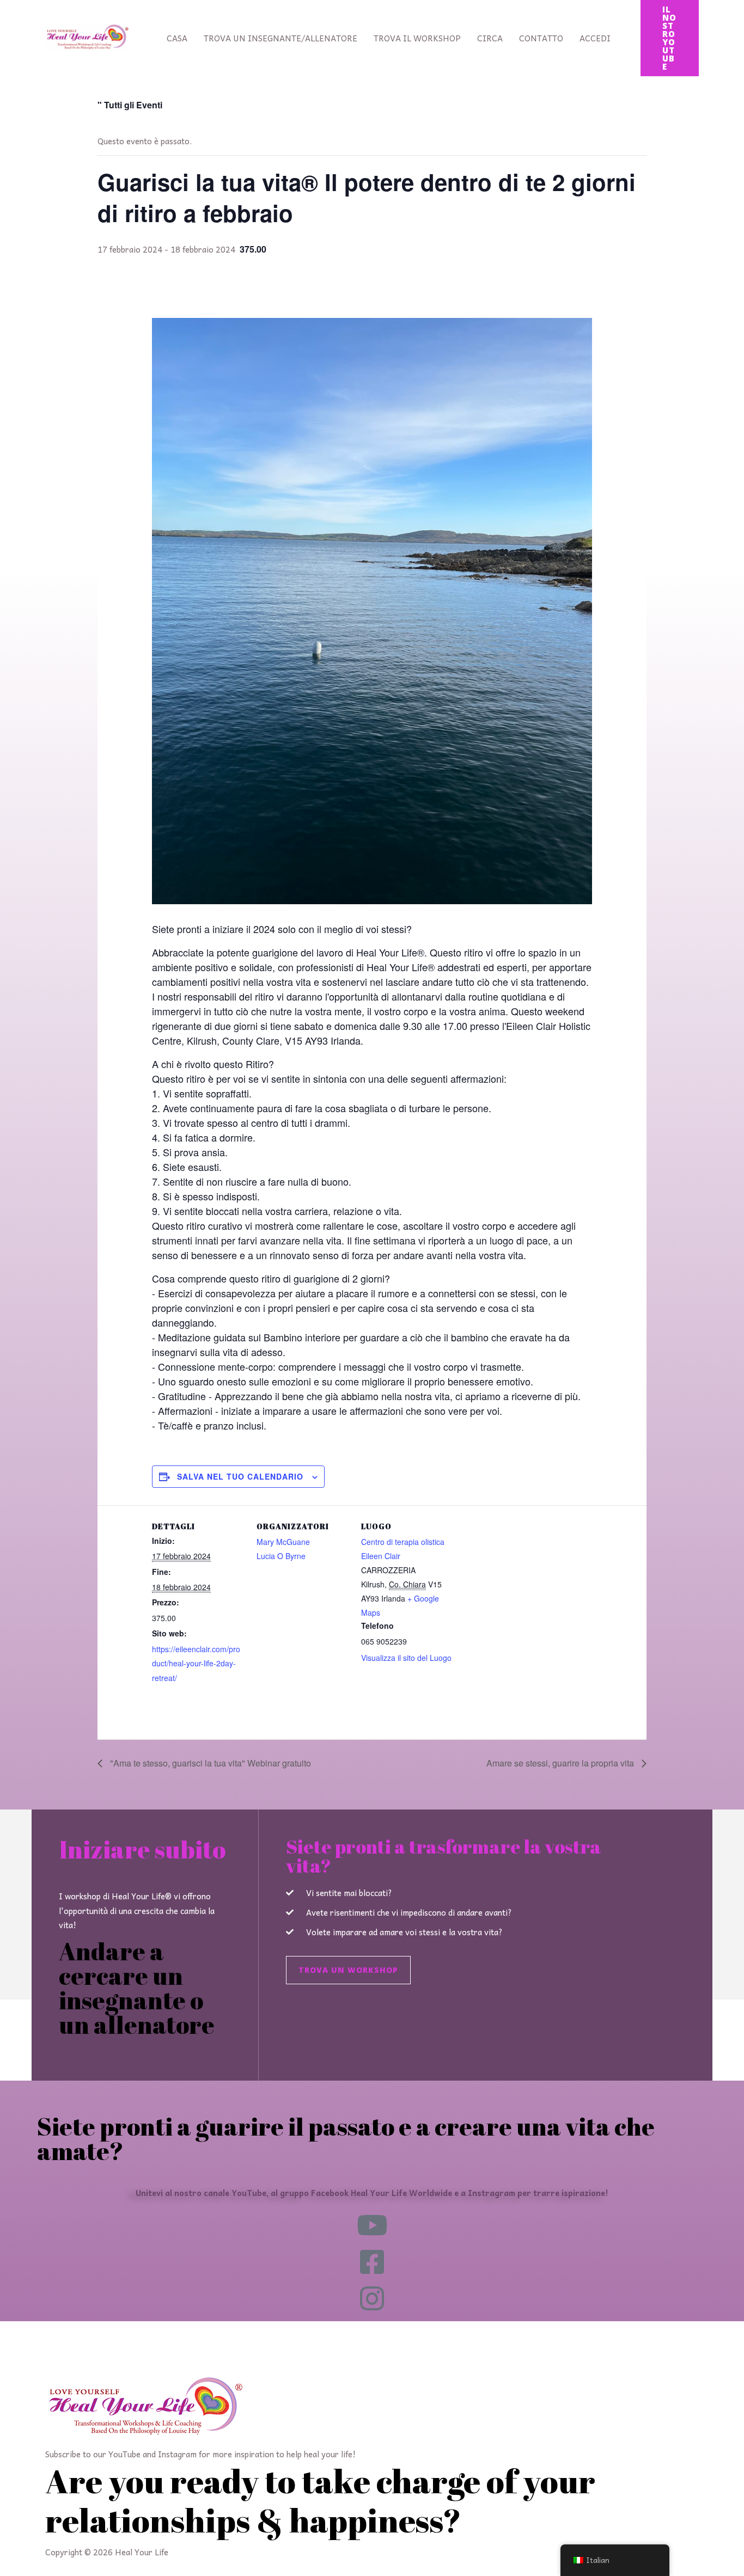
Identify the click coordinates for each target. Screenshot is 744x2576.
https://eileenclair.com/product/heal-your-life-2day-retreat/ (196, 1663)
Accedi (595, 38)
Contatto (541, 38)
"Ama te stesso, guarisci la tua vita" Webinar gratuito (209, 1763)
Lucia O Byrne (281, 1556)
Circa (490, 38)
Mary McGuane (283, 1542)
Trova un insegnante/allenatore (280, 38)
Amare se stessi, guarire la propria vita (561, 1763)
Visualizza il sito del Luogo (406, 1658)
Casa (177, 38)
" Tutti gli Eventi (130, 105)
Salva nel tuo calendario (240, 1476)
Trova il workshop (417, 38)
